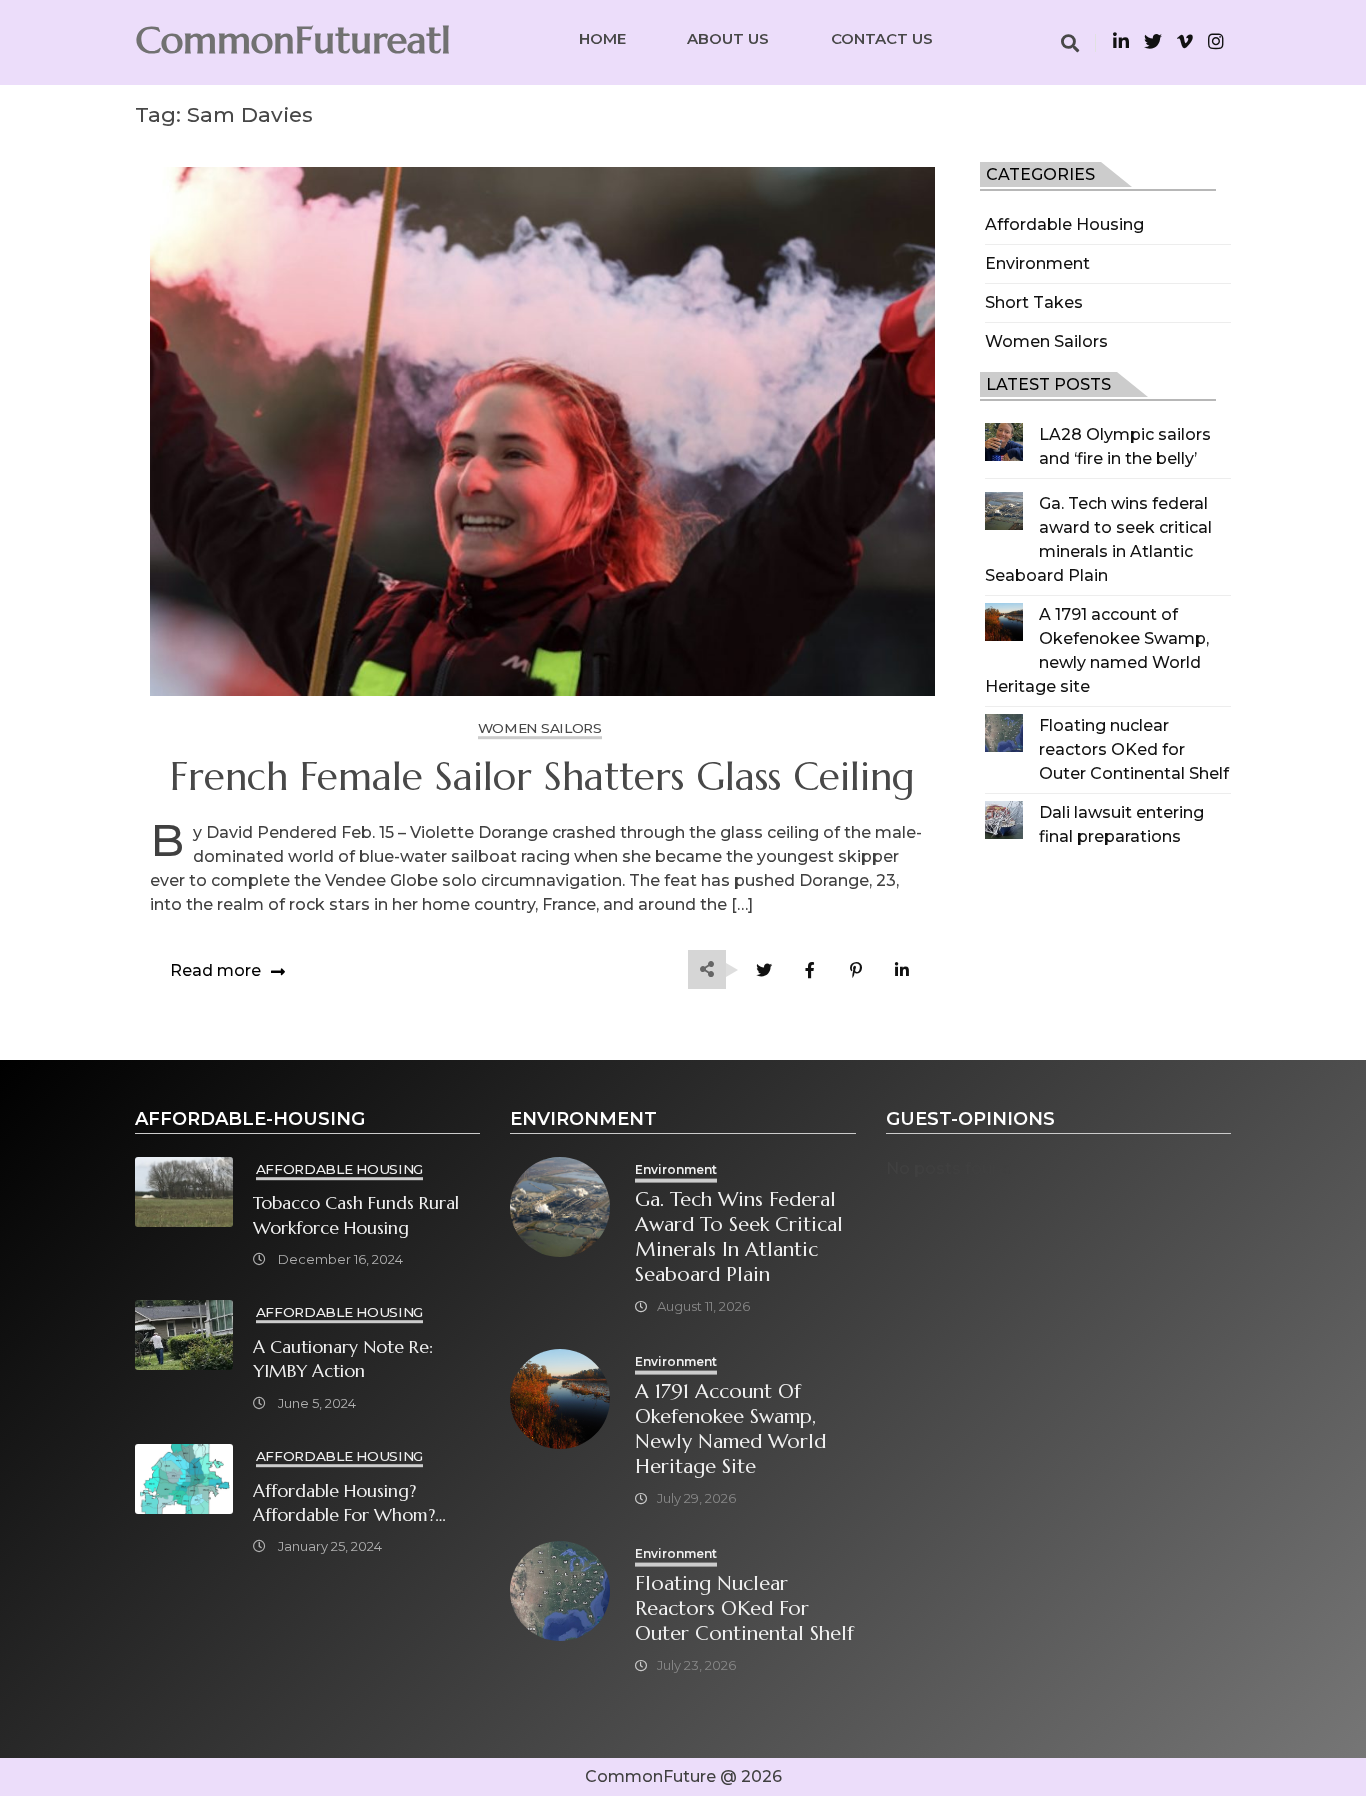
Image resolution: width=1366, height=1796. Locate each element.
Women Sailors (1046, 341)
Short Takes (1034, 302)
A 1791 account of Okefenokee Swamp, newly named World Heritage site (730, 1429)
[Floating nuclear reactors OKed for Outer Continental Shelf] (1004, 733)
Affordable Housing (1064, 224)
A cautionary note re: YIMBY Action (343, 1359)
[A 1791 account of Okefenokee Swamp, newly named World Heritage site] (1004, 622)
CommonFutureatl (293, 40)
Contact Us (882, 38)
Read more (215, 970)
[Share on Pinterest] (856, 970)
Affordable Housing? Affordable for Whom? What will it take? (344, 1503)
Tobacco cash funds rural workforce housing (356, 1215)
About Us (728, 38)
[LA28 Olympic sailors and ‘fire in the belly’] (1004, 442)
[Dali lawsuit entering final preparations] (1004, 820)
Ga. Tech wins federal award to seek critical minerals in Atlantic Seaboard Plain (739, 1237)
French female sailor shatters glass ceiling (542, 777)
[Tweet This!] (764, 970)
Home (602, 38)
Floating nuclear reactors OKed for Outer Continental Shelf (1134, 749)
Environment (1037, 263)
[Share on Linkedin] (902, 970)
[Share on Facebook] (810, 970)
